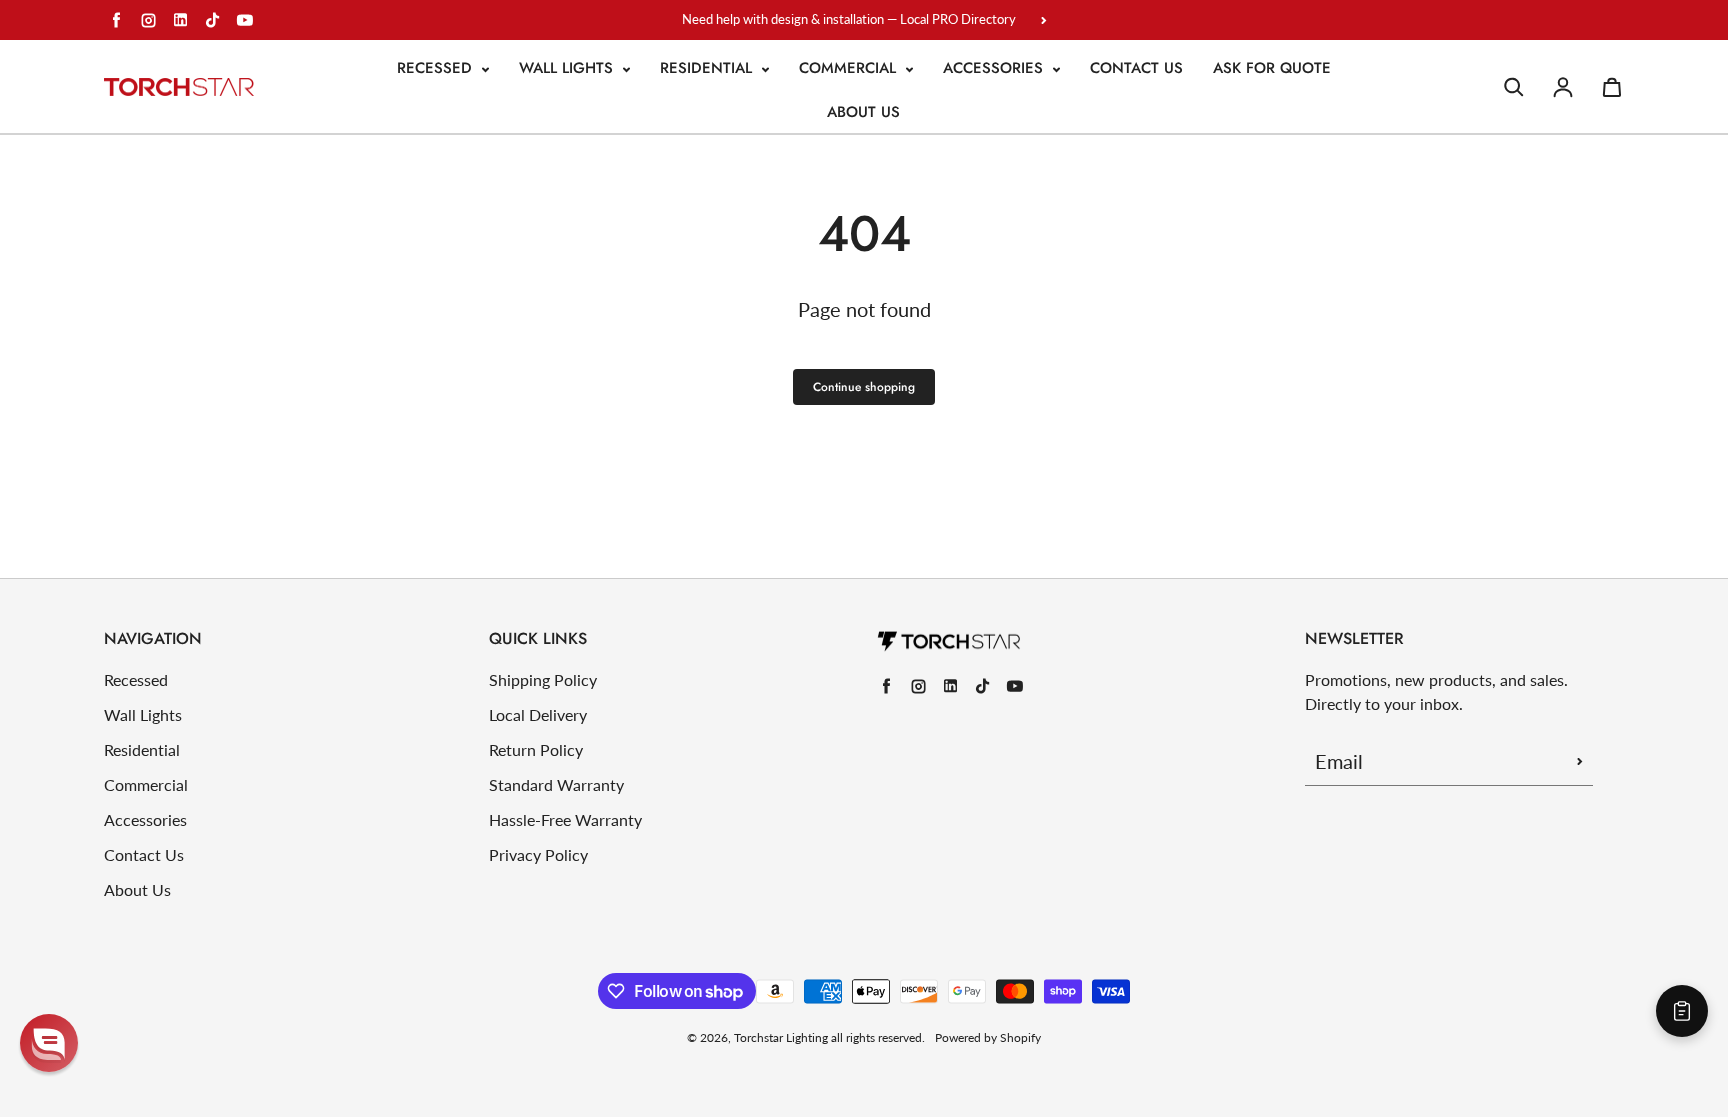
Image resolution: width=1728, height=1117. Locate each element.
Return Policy (536, 749)
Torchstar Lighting (781, 1037)
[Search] (1514, 87)
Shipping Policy (543, 679)
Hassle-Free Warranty (565, 819)
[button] (49, 1043)
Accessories (995, 68)
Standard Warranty (556, 784)
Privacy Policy (538, 854)
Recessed (437, 68)
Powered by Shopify (988, 1037)
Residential (708, 68)
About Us (863, 112)
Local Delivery (538, 714)
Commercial (850, 68)
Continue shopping (864, 387)
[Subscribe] (1580, 761)
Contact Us (1136, 68)
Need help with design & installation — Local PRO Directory (849, 19)
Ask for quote (1272, 68)
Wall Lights (568, 68)
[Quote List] (1682, 1011)
